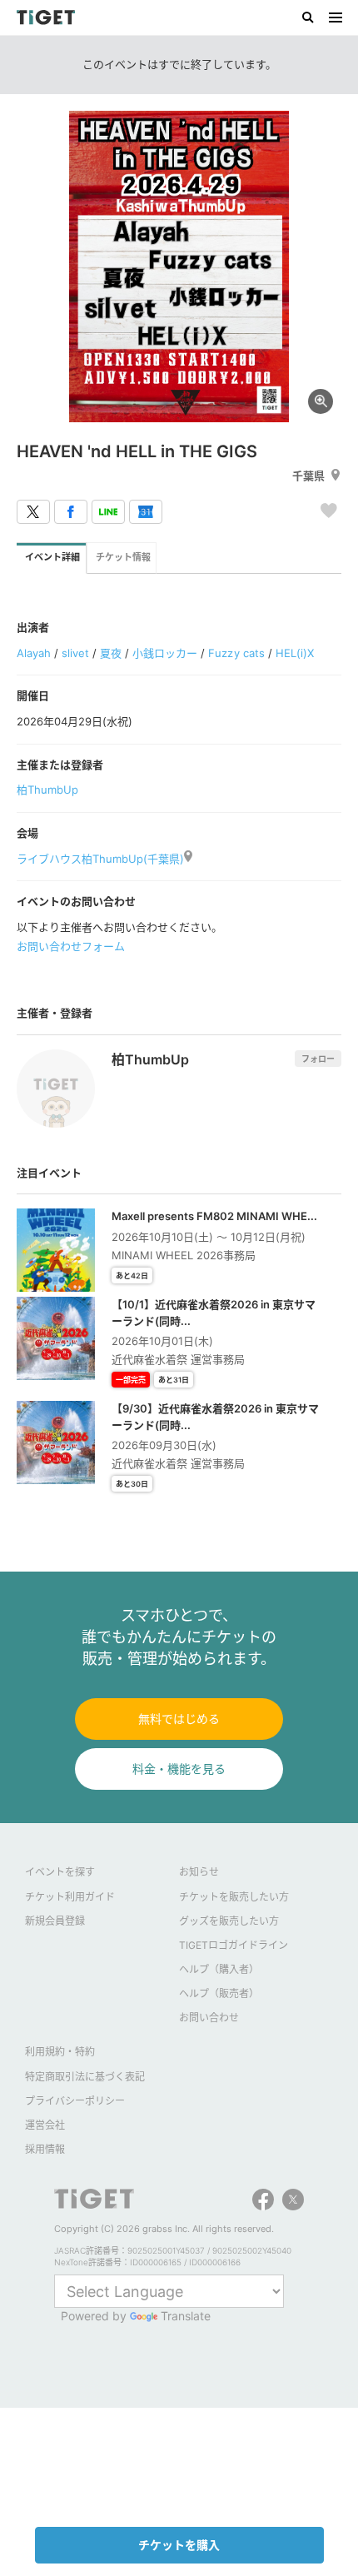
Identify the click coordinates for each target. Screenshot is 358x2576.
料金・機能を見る (179, 1769)
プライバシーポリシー (75, 2101)
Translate (186, 2316)
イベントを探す (60, 1872)
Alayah (34, 653)
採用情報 (45, 2149)
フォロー (318, 1059)
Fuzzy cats (236, 653)
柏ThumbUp (47, 790)
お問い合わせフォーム (71, 946)
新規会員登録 (55, 1921)
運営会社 (45, 2125)
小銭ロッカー (165, 653)
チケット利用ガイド (70, 1897)
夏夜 (111, 653)
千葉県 (308, 476)
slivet (75, 653)
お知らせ (199, 1872)
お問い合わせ (209, 2018)
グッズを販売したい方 (229, 1921)
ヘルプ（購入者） (219, 1969)
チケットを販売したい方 (234, 1897)
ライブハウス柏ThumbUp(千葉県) (100, 859)
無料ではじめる (179, 1719)
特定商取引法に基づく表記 (85, 2077)
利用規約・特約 (60, 2052)
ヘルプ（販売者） (219, 1993)
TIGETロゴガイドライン (234, 1945)
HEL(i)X (295, 653)
